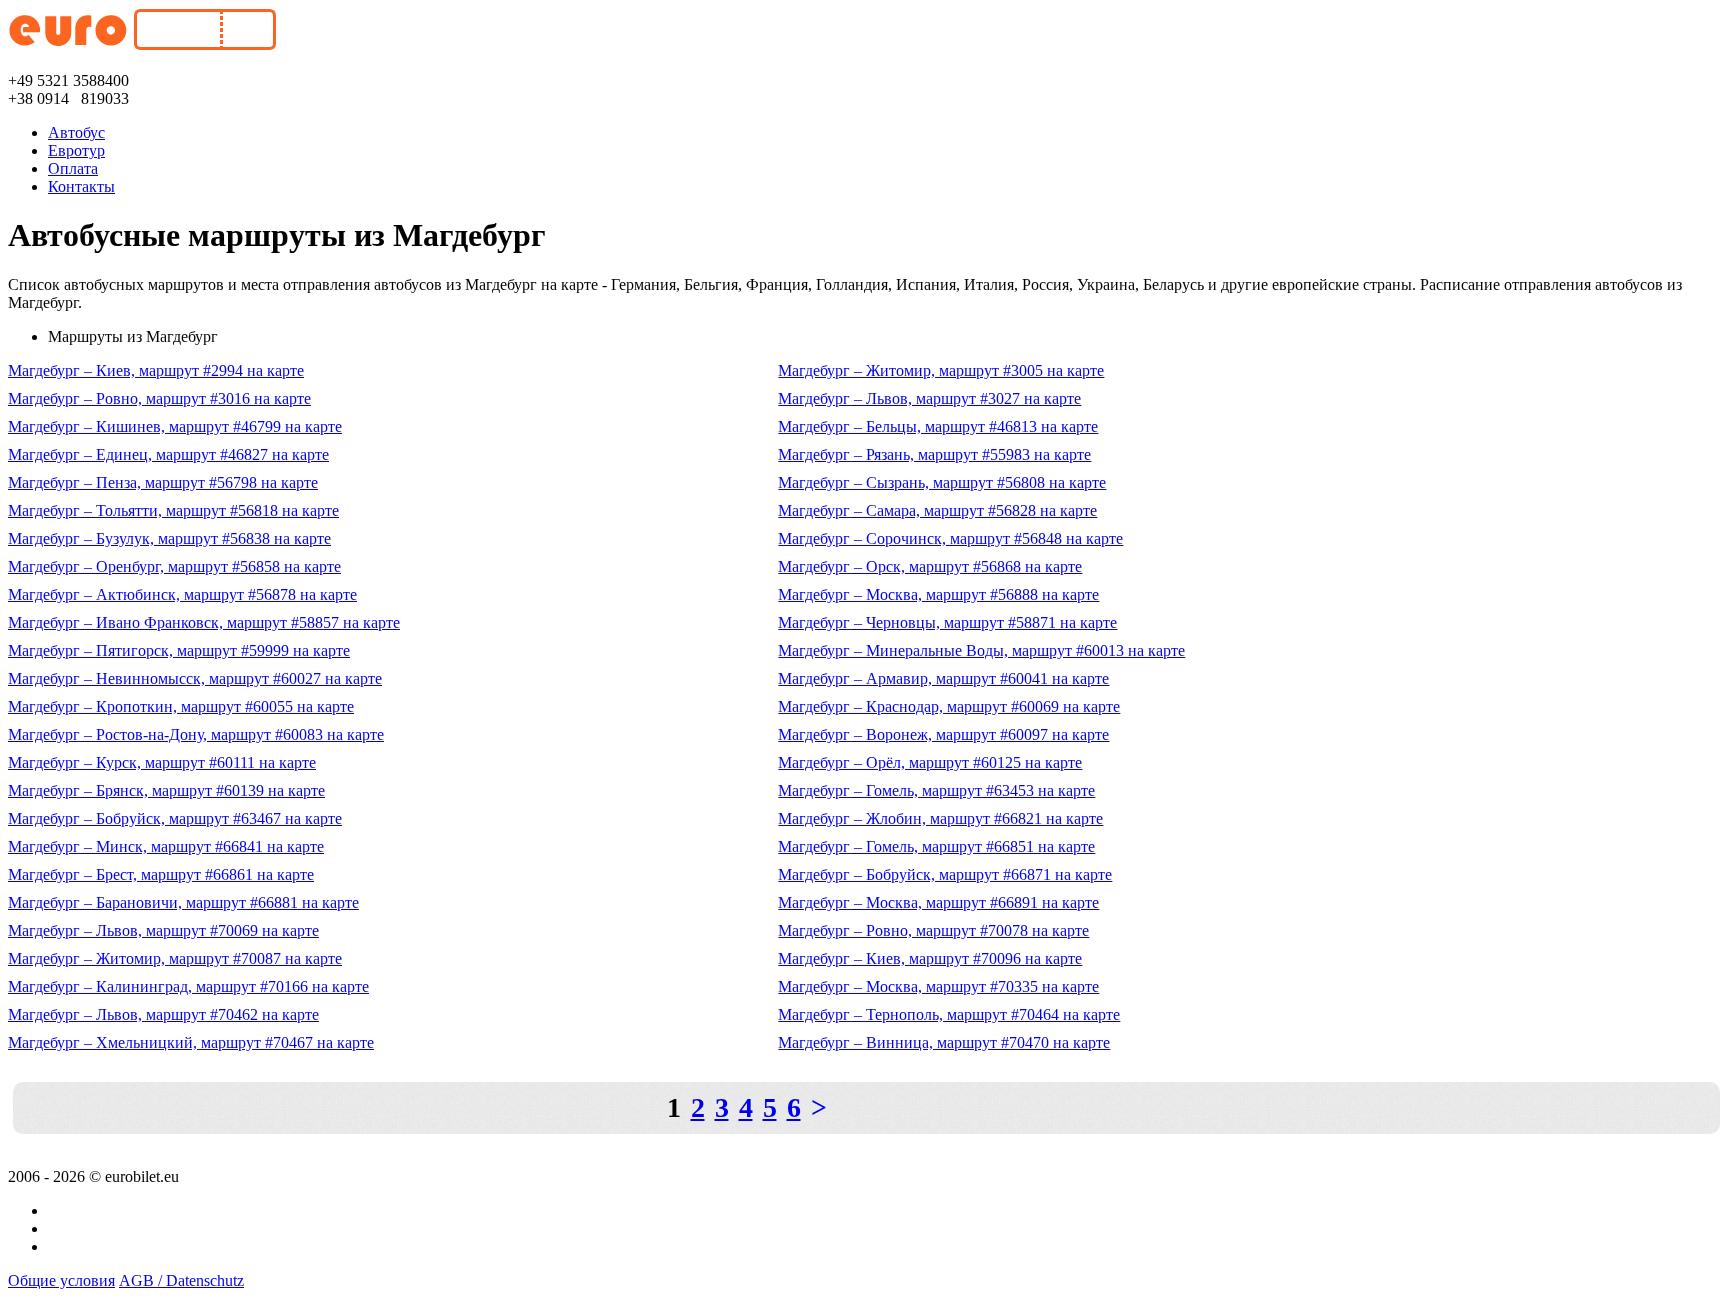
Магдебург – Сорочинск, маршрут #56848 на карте (950, 538)
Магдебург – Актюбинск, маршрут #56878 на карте (182, 594)
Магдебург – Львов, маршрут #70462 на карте (163, 1014)
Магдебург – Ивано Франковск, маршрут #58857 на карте (204, 622)
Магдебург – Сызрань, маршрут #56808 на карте (942, 482)
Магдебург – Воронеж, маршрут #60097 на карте (943, 734)
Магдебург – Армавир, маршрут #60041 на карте (943, 678)
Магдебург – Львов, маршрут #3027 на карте (929, 398)
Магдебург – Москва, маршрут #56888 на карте (938, 594)
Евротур (76, 150)
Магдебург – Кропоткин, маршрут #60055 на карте (181, 706)
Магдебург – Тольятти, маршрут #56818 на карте (173, 510)
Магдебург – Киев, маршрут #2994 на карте (156, 370)
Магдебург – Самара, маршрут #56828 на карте (937, 510)
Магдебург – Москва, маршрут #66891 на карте (938, 902)
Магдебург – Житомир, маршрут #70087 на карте (175, 958)
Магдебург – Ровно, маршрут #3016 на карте (159, 398)
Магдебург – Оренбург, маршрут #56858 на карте (174, 566)
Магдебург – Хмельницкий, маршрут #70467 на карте (191, 1042)
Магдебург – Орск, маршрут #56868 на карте (930, 566)
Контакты (81, 186)
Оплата (73, 168)
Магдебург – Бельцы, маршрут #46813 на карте (938, 426)
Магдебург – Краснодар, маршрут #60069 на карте (949, 706)
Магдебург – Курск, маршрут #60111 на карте (162, 762)
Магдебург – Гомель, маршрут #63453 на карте (936, 790)
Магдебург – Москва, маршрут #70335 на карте (938, 986)
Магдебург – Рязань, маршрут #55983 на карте (934, 454)
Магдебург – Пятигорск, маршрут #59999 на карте (179, 650)
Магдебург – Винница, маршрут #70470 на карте (944, 1042)
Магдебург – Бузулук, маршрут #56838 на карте (169, 538)
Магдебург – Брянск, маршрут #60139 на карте (166, 790)
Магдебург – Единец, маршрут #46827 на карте (168, 454)
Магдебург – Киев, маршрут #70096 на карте (930, 958)
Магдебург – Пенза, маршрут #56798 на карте (163, 482)
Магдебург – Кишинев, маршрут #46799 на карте (175, 426)
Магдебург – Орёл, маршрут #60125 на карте (930, 762)
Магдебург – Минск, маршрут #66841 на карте (166, 846)
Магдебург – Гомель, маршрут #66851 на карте (936, 846)
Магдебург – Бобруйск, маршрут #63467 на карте (175, 818)
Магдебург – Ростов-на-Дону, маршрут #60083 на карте (196, 734)
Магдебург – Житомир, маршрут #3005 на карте (941, 370)
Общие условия (61, 1280)
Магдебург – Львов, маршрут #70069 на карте (163, 930)
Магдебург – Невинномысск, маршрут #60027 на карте (195, 678)
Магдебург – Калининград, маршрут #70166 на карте (188, 986)
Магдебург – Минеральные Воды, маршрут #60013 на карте (981, 650)
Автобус (76, 132)
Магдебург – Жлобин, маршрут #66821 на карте (940, 818)
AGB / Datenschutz (181, 1280)
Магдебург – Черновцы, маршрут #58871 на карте (947, 622)
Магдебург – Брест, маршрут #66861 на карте (161, 874)
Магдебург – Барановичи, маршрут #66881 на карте (183, 902)
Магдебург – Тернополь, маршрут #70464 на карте (949, 1014)
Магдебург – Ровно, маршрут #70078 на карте (933, 930)
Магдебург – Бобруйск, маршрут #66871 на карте (945, 874)
